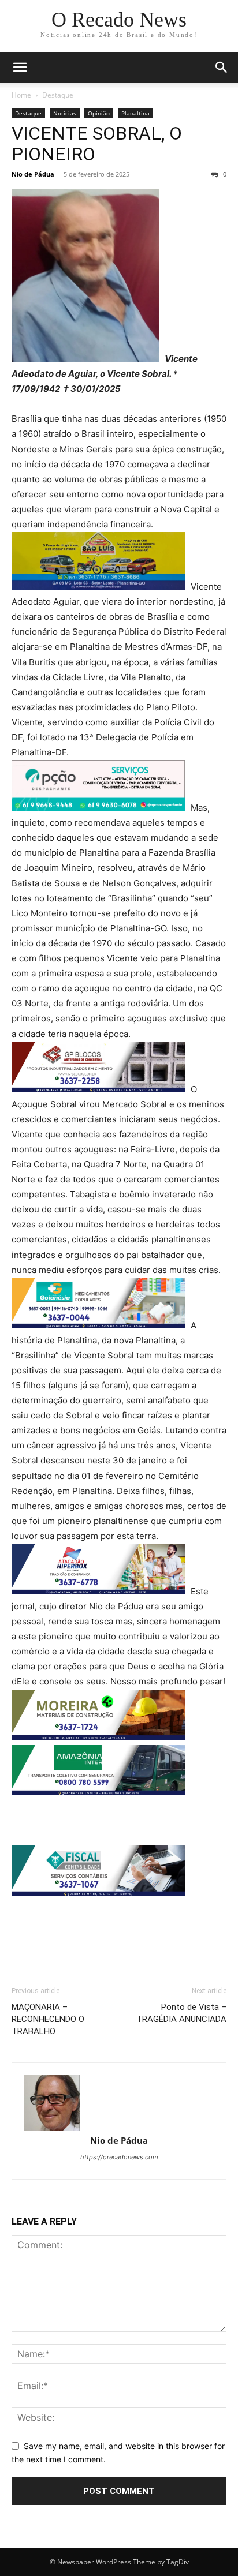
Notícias (65, 113)
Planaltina (135, 113)
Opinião (99, 113)
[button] (20, 68)
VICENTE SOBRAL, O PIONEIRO (97, 144)
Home (21, 95)
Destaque (58, 95)
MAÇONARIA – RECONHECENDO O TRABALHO (48, 2019)
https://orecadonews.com (119, 2157)
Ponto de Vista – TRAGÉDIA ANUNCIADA (181, 2013)
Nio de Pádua (33, 174)
